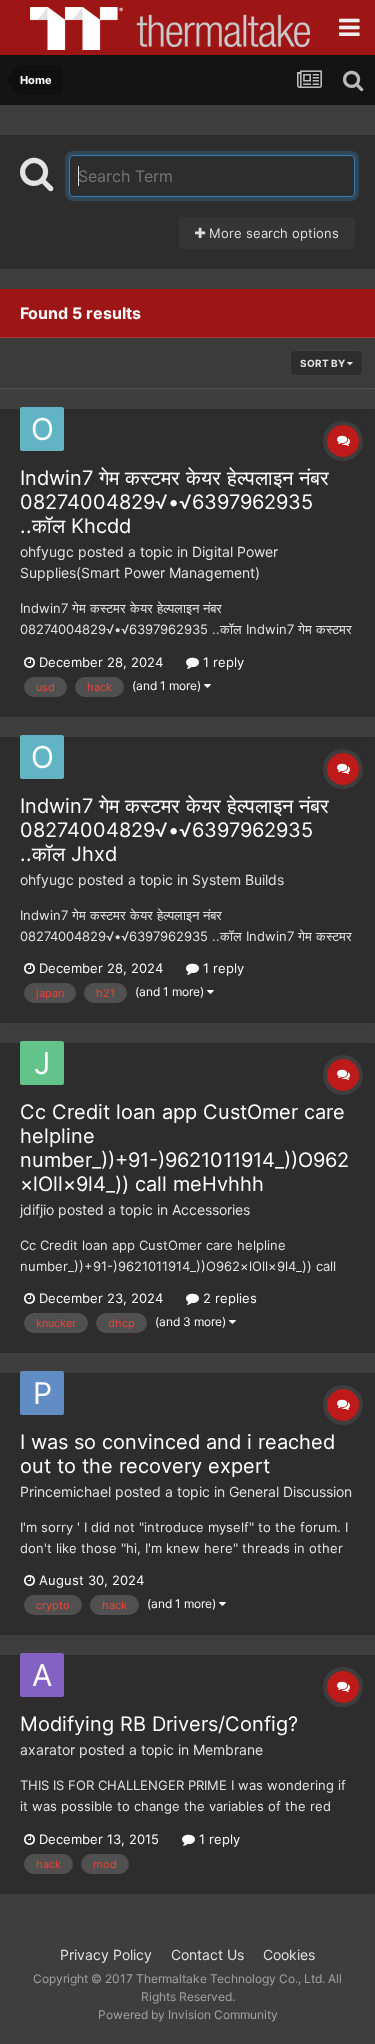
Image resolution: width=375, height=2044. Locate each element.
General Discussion (290, 1491)
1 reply (221, 662)
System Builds (238, 879)
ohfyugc (47, 551)
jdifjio (37, 1209)
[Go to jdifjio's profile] (42, 1063)
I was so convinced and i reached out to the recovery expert (177, 1454)
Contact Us (207, 1954)
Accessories (211, 1209)
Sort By (323, 363)
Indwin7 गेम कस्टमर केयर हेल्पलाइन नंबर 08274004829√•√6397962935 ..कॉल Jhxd (174, 830)
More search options (272, 233)
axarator (47, 1749)
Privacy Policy (106, 1954)
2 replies (228, 1298)
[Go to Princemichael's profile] (42, 1393)
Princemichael (65, 1491)
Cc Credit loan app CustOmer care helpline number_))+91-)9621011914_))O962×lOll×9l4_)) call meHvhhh (184, 1148)
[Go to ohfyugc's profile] (42, 429)
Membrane (228, 1749)
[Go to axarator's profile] (42, 1675)
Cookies (289, 1954)
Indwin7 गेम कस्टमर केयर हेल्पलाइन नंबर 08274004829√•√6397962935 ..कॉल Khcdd (174, 502)
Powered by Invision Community (188, 2014)
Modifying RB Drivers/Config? (159, 1724)
